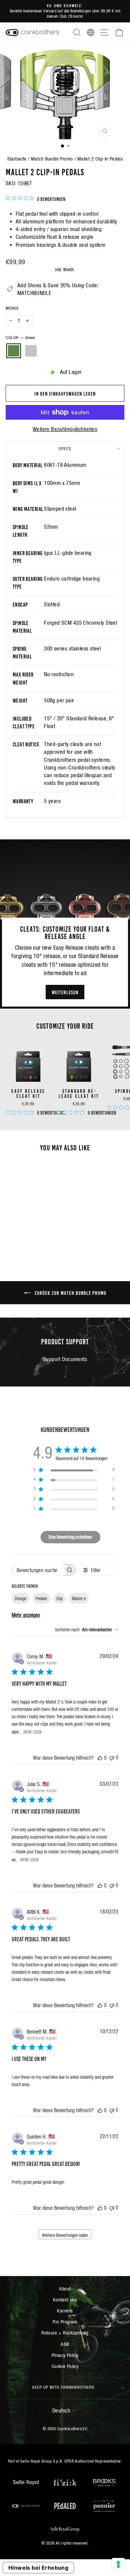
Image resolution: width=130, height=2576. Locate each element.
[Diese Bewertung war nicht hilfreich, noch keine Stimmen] (112, 1758)
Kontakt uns (65, 2300)
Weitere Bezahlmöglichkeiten (65, 429)
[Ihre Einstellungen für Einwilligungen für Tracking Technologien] (118, 2564)
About (65, 2289)
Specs (65, 449)
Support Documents (65, 1359)
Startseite (17, 159)
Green (14, 351)
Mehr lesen (32, 1732)
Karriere (65, 2311)
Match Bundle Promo (52, 159)
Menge (12, 308)
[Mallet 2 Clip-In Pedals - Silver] (32, 1234)
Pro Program (65, 2322)
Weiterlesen (65, 992)
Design (20, 1599)
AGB (65, 2344)
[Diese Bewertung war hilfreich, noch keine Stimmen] (100, 1758)
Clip (59, 1599)
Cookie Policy (65, 2366)
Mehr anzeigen (26, 1615)
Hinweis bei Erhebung (38, 2568)
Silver (31, 351)
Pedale (41, 1599)
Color (20, 338)
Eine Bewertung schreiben (70, 1537)
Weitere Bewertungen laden (65, 2235)
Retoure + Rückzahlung (65, 2333)
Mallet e (79, 1599)
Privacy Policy (65, 2355)
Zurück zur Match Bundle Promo (70, 1293)
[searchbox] (38, 1570)
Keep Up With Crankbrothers (63, 2387)
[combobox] (87, 1630)
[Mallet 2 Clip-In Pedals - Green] (24, 1234)
